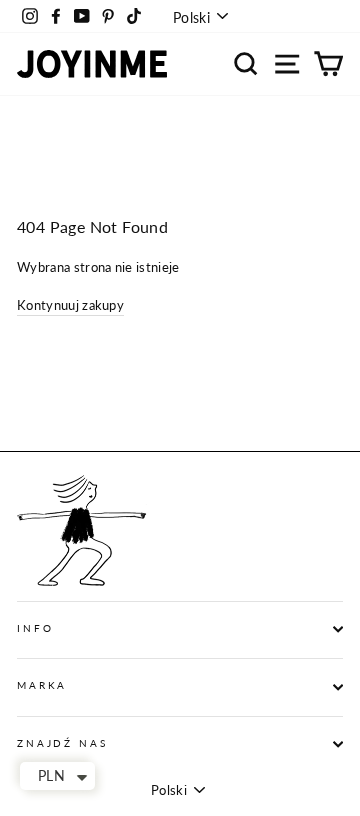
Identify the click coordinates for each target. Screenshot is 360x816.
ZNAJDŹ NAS (62, 743)
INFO (35, 628)
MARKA (42, 685)
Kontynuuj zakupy (70, 305)
